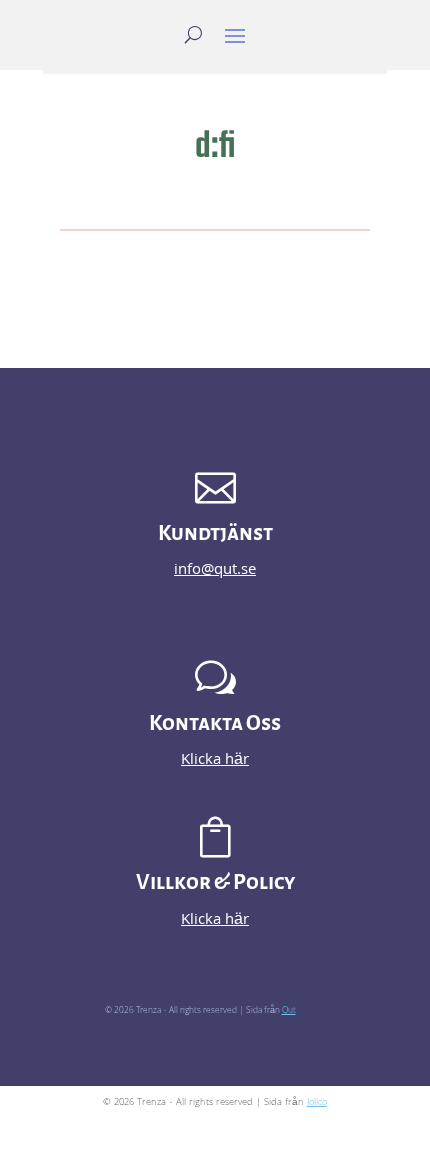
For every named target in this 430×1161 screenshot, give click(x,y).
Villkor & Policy (215, 882)
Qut (289, 1011)
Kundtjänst (215, 533)
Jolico (317, 1103)
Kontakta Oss (215, 723)
